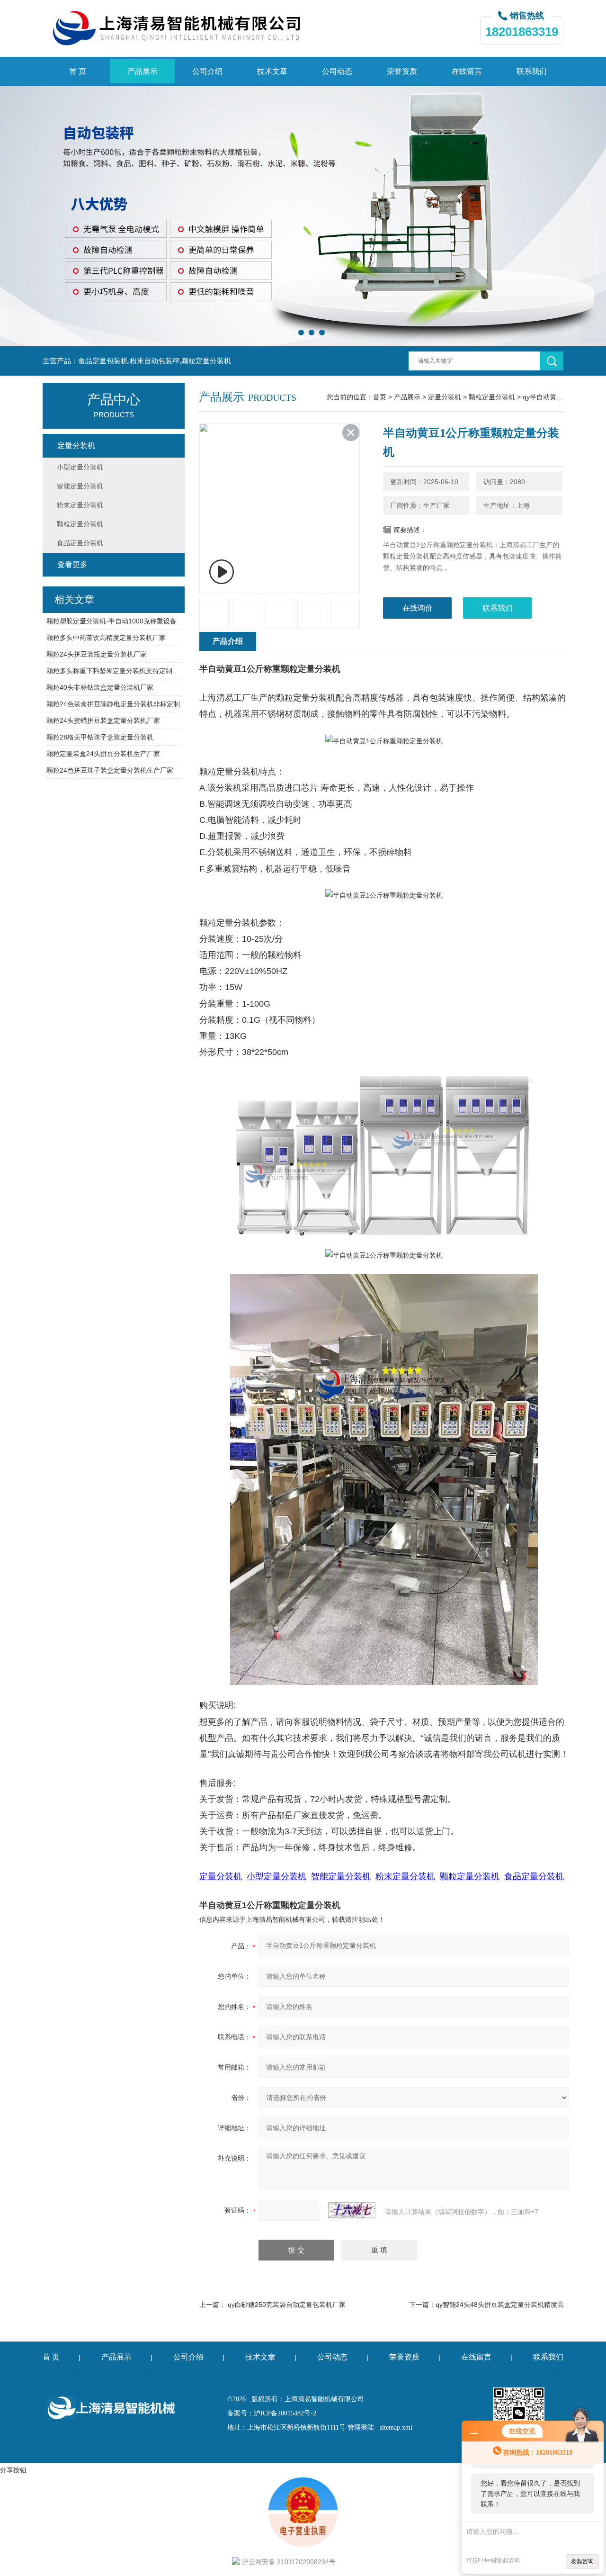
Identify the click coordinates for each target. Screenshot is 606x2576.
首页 (380, 397)
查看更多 (72, 564)
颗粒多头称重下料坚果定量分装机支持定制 (109, 671)
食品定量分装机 (80, 543)
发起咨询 (582, 2561)
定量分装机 (445, 397)
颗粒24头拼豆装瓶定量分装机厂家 (97, 654)
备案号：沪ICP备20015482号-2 (272, 2413)
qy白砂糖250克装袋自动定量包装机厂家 (287, 2305)
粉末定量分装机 (80, 505)
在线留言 (467, 71)
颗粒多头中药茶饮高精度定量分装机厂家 (106, 638)
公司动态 (337, 71)
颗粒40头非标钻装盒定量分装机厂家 (100, 687)
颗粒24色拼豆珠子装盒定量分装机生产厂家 (110, 770)
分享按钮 (13, 2470)
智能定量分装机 (80, 486)
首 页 (78, 71)
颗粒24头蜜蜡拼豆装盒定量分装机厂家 (103, 721)
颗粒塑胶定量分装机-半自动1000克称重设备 (111, 621)
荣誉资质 (402, 71)
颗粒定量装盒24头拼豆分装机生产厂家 (103, 754)
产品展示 (143, 71)
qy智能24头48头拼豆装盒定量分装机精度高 (500, 2305)
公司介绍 (207, 71)
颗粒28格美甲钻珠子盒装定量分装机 (100, 737)
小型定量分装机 (80, 467)
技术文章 (272, 71)
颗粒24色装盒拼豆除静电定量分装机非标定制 (113, 704)
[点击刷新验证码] (352, 2210)
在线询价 (418, 608)
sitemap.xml (396, 2427)
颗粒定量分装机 (492, 397)
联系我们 (532, 71)
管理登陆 (361, 2427)
